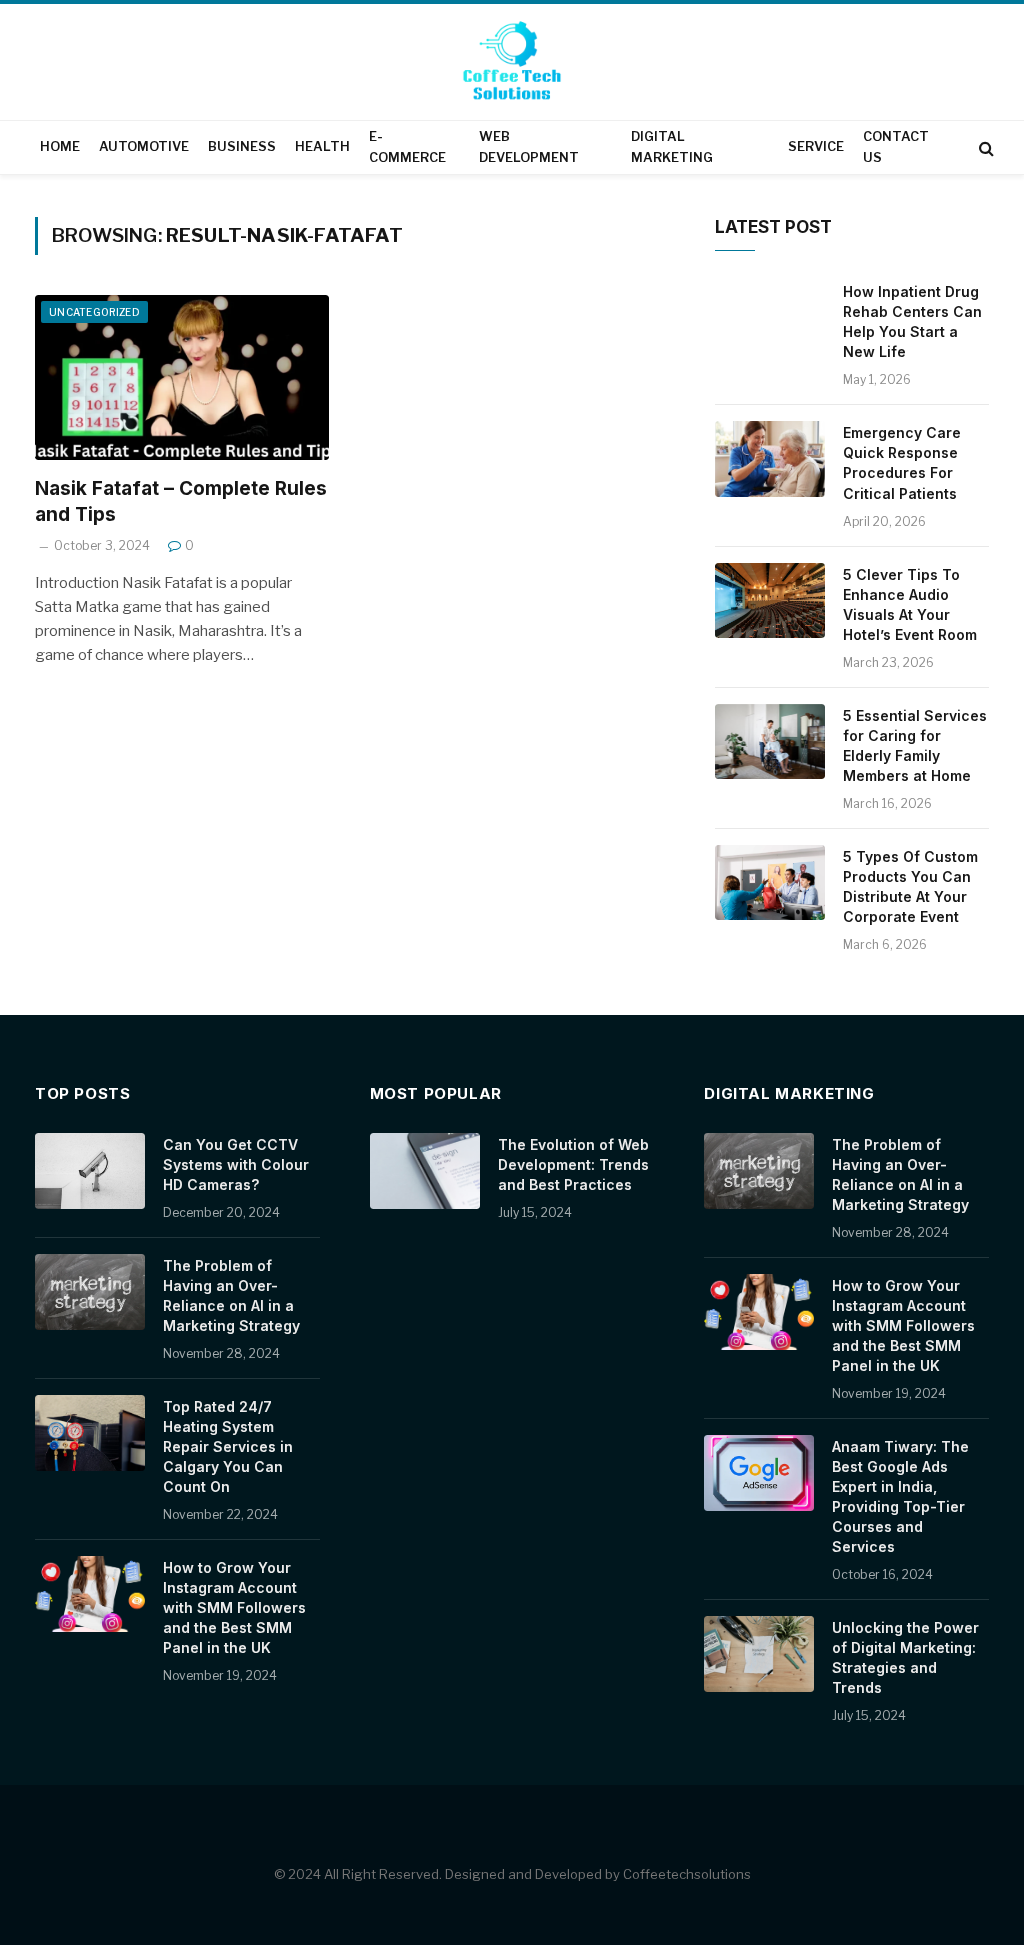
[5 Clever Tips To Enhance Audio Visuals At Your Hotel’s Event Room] (770, 601)
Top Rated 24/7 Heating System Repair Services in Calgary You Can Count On (228, 1446)
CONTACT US (896, 146)
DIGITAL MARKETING (672, 146)
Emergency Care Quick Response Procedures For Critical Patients (902, 462)
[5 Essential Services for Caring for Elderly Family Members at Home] (770, 742)
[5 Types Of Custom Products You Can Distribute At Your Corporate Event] (770, 883)
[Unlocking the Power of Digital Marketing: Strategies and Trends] (759, 1654)
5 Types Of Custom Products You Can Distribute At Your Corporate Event (910, 886)
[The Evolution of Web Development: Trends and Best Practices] (425, 1171)
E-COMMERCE (407, 146)
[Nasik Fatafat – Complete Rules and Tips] (182, 377)
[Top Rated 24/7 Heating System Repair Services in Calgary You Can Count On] (90, 1433)
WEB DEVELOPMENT (529, 146)
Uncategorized (94, 312)
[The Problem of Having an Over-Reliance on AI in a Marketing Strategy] (90, 1292)
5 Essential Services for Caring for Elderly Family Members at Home (915, 745)
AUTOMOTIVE (144, 146)
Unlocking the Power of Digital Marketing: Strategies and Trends (905, 1657)
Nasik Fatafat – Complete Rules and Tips (181, 501)
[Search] (984, 147)
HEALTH (322, 146)
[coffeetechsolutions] (512, 64)
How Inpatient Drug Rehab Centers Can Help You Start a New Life (912, 321)
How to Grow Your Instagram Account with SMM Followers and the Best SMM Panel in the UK (234, 1607)
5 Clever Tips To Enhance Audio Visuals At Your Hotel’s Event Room (910, 604)
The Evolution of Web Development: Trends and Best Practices (573, 1164)
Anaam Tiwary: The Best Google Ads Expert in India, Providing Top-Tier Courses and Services (900, 1496)
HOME (60, 146)
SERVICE (816, 146)
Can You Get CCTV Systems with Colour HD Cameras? (236, 1164)
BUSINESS (242, 146)
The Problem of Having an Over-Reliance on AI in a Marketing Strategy (231, 1295)
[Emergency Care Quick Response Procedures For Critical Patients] (770, 459)
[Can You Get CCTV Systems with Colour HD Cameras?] (90, 1171)
